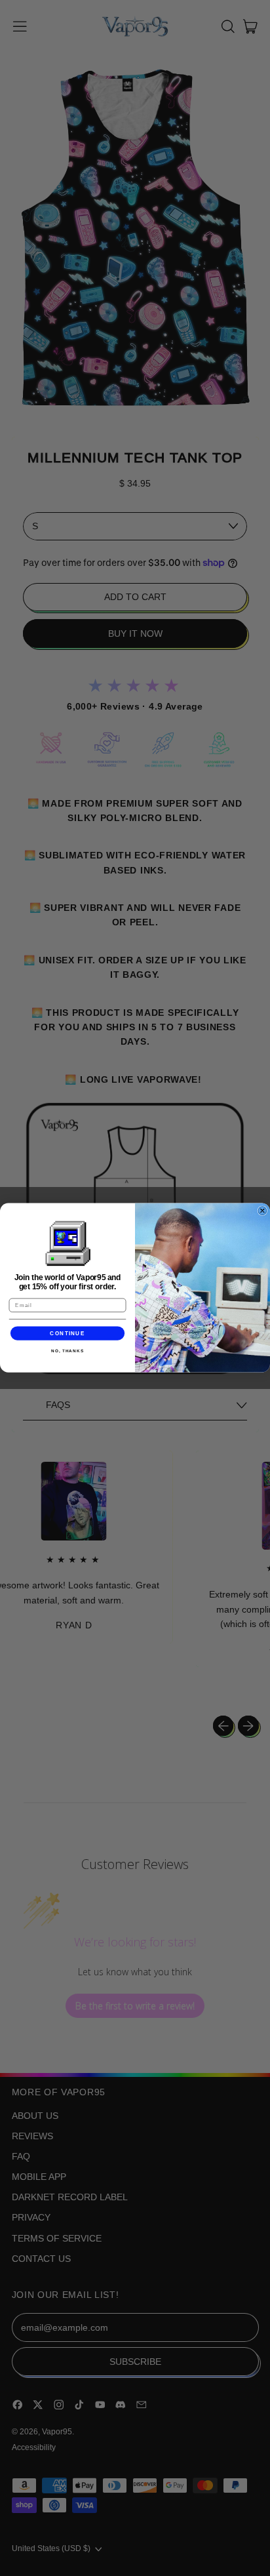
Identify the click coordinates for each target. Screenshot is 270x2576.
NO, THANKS (67, 1351)
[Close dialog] (262, 1211)
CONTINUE (67, 1334)
